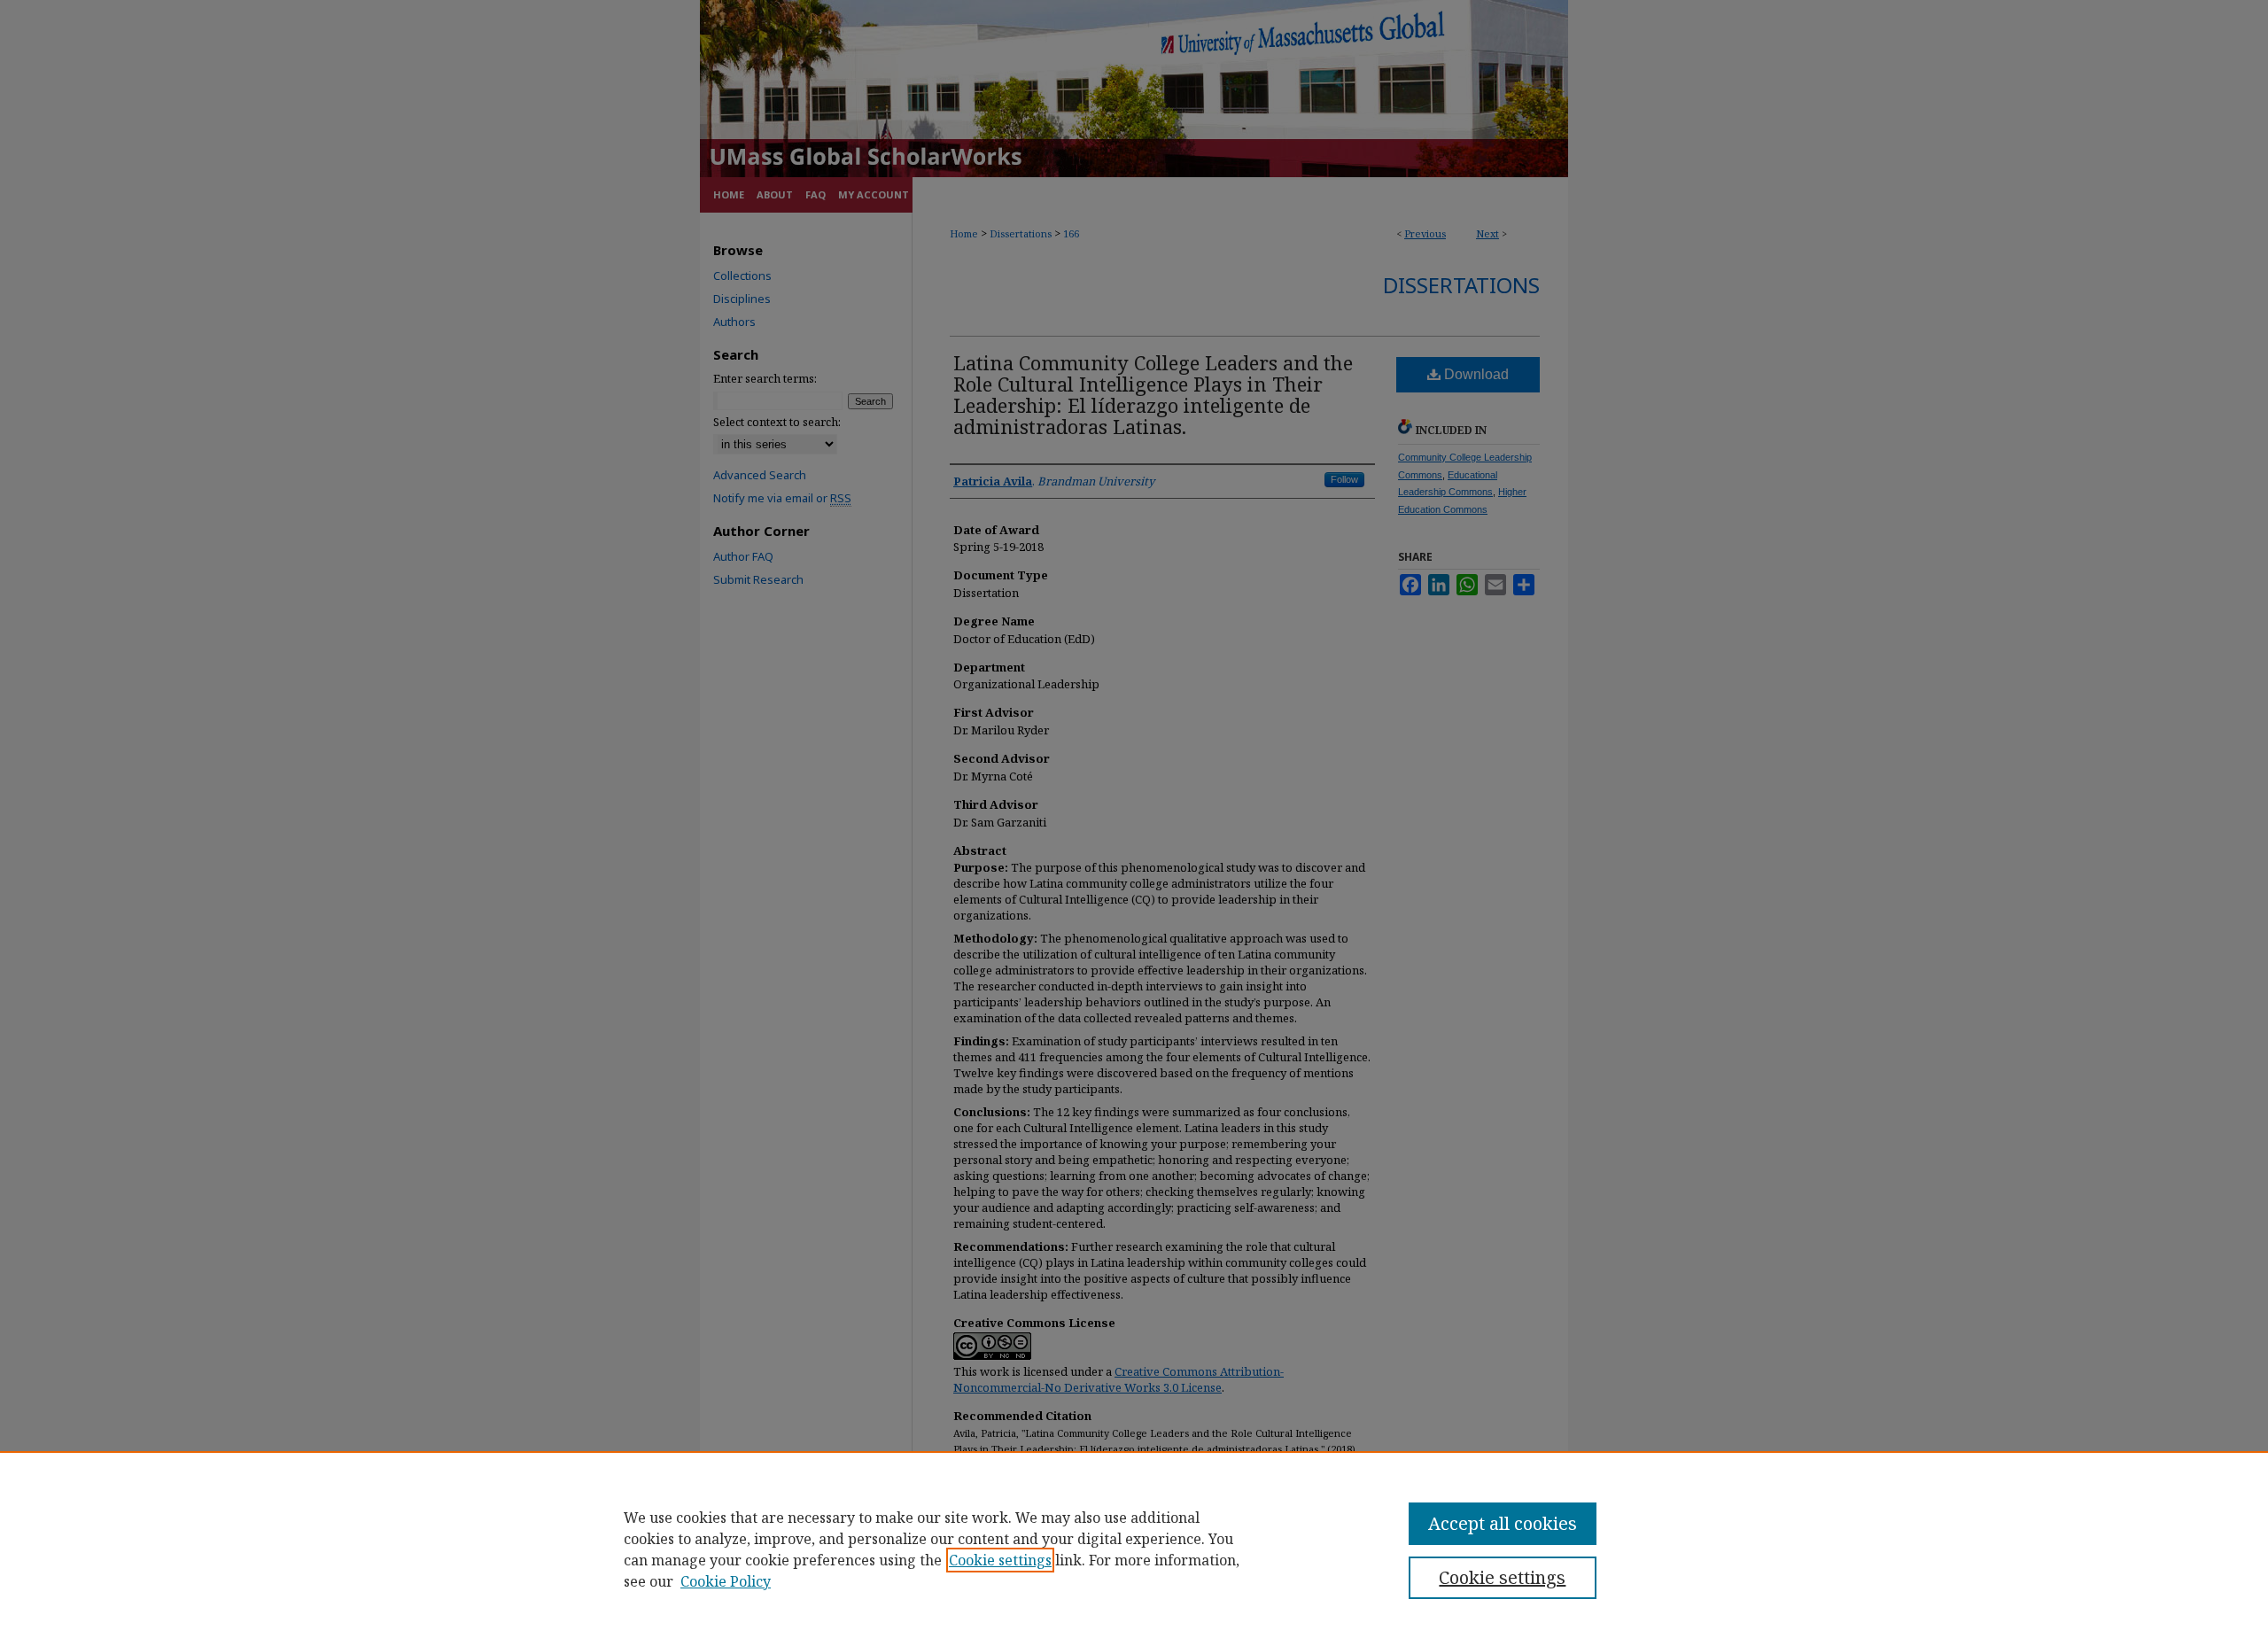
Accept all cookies (1503, 1523)
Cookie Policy (726, 1581)
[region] (1134, 1549)
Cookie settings (1000, 1560)
